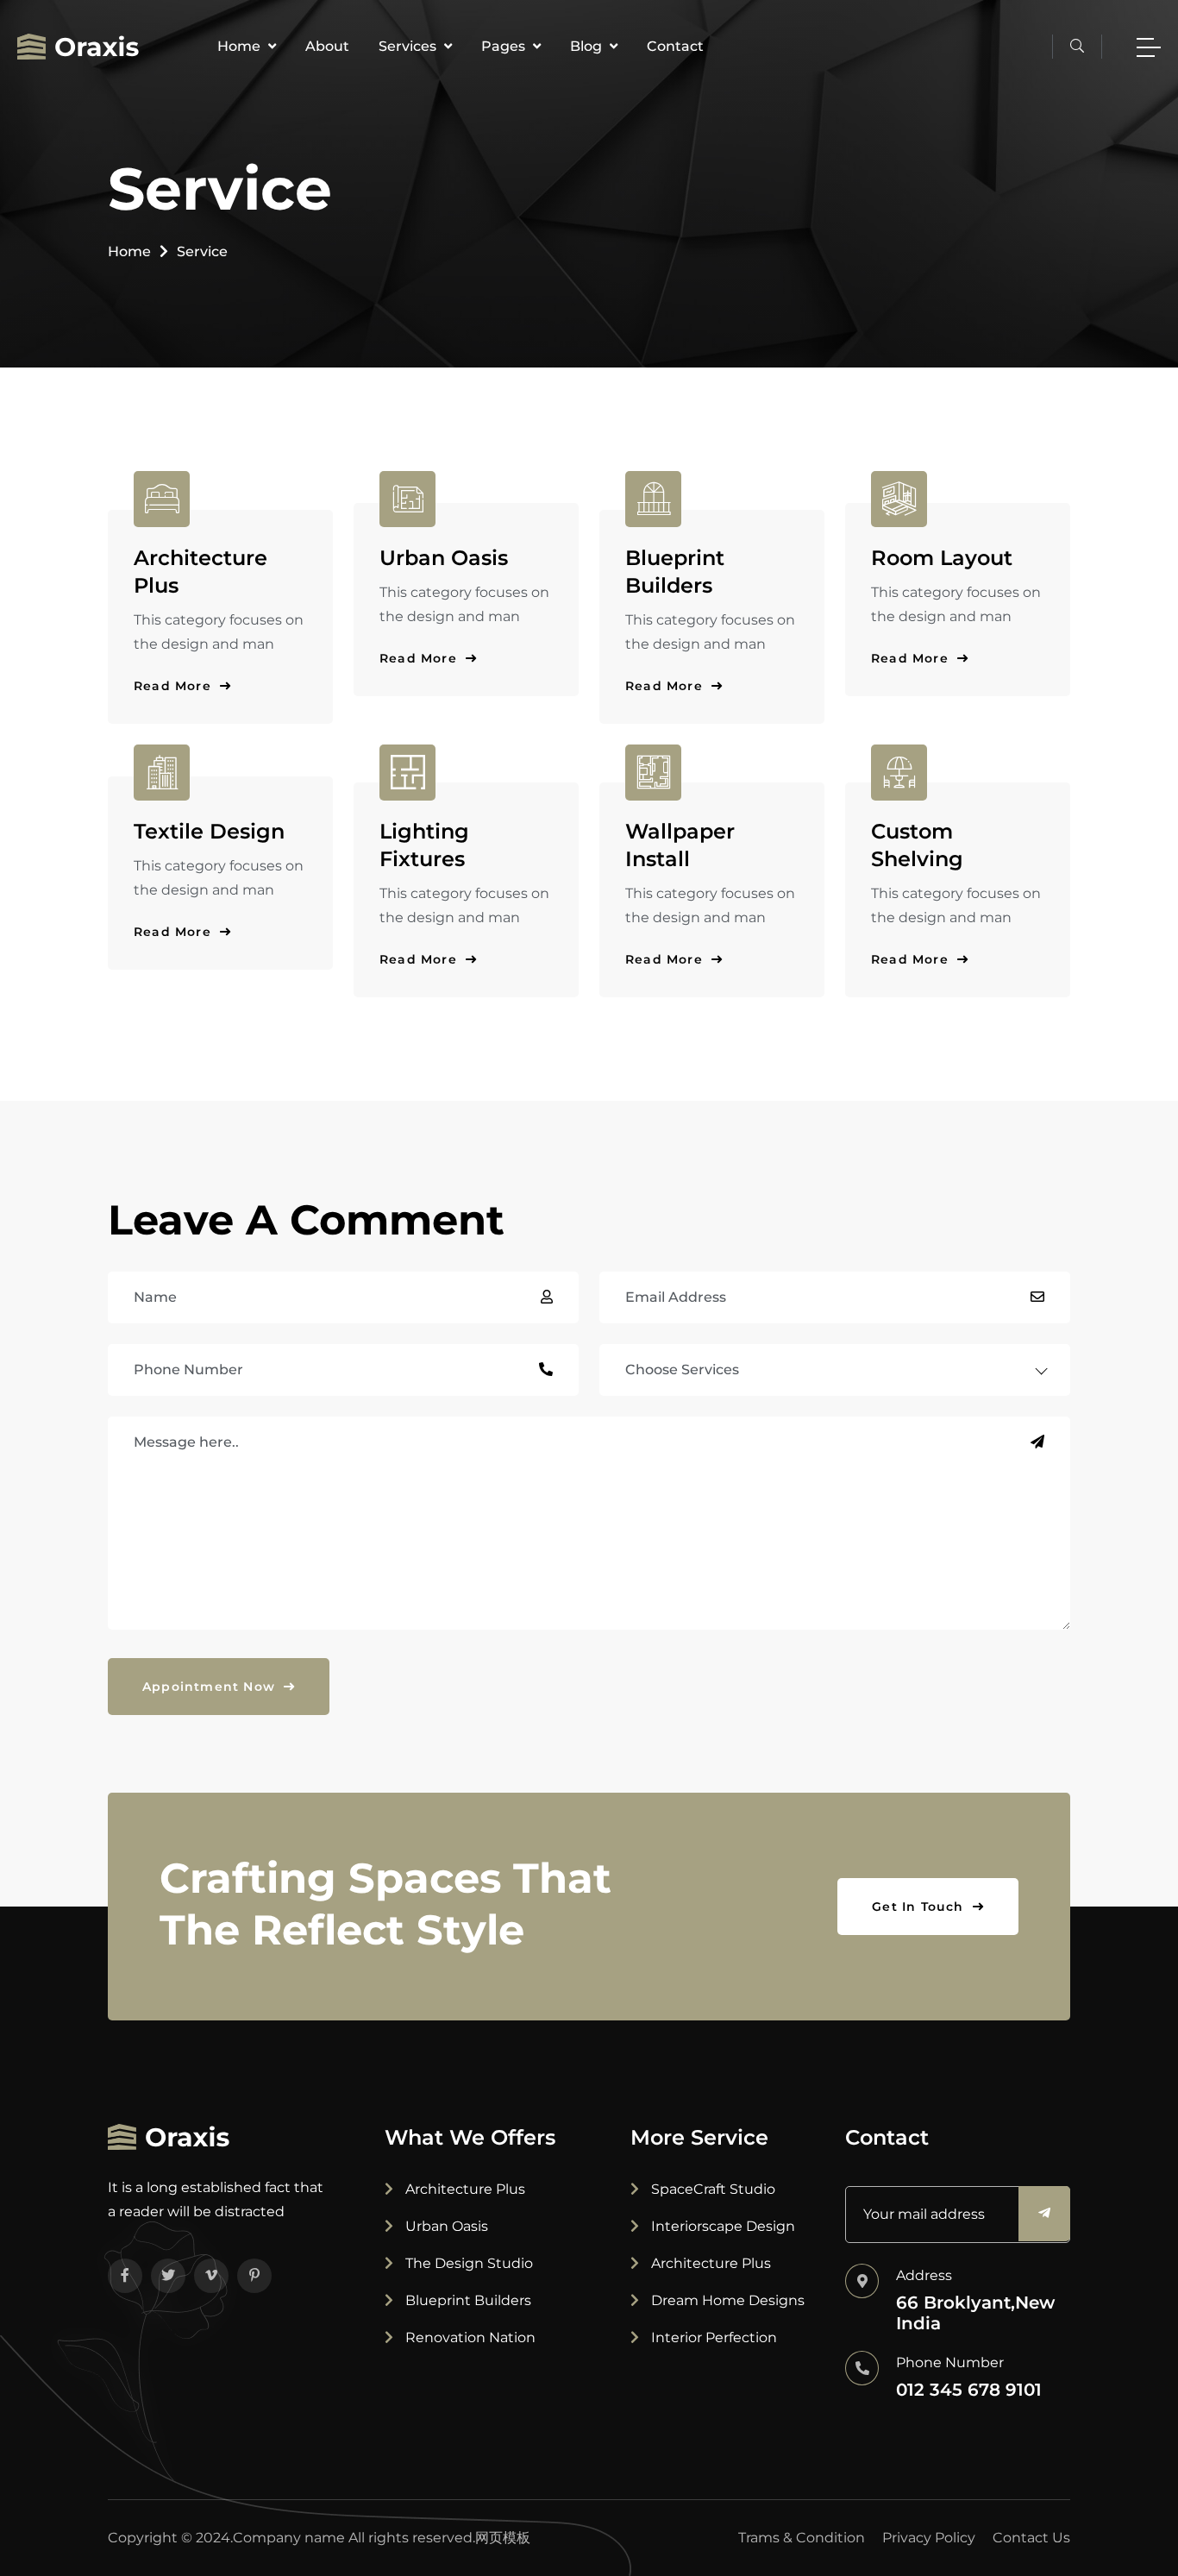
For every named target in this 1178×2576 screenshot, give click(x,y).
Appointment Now (211, 1687)
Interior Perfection (712, 2337)
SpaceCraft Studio (711, 2189)
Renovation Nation (469, 2337)
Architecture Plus (464, 2189)
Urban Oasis (444, 558)
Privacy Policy (929, 2538)
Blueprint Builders (467, 2300)
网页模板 (503, 2538)
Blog (588, 46)
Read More (175, 686)
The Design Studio (467, 2263)
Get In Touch (920, 1907)
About (327, 46)
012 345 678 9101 (969, 2390)
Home (241, 46)
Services (409, 46)
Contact (675, 46)
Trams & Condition (802, 2538)
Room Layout (942, 558)
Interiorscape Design (721, 2226)
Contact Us (1031, 2538)
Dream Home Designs (726, 2300)
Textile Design (209, 831)
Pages (505, 46)
